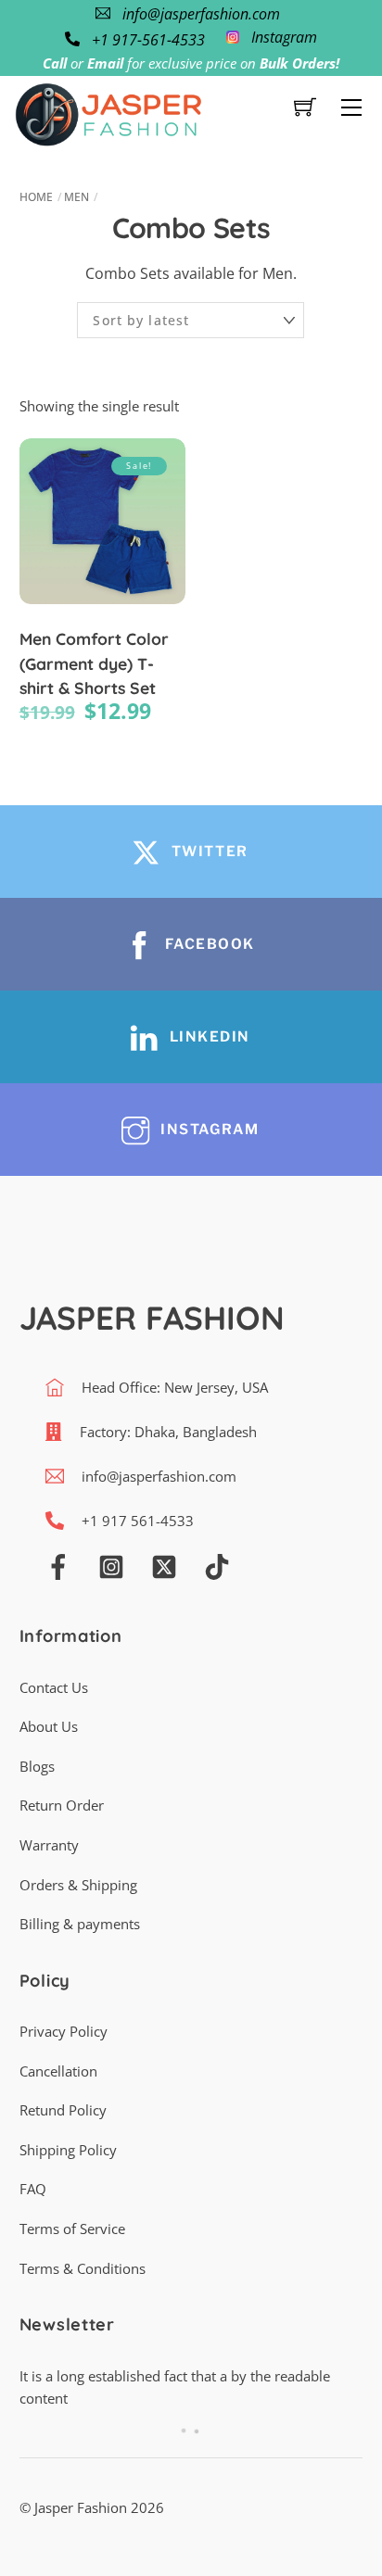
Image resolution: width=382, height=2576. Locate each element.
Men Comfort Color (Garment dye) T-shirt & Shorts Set (94, 663)
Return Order (62, 1805)
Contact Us (54, 1687)
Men (76, 197)
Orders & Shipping (78, 1885)
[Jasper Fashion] (108, 112)
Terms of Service (72, 2229)
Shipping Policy (68, 2150)
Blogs (37, 1766)
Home (36, 197)
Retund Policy (63, 2110)
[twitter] (164, 1565)
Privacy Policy (64, 2031)
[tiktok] (217, 1565)
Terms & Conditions (83, 2268)
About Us (49, 1726)
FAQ (33, 2189)
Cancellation (58, 2071)
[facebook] (58, 1565)
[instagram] (111, 1565)
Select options (102, 542)
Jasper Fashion (81, 2507)
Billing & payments (80, 1924)
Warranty (49, 1845)
